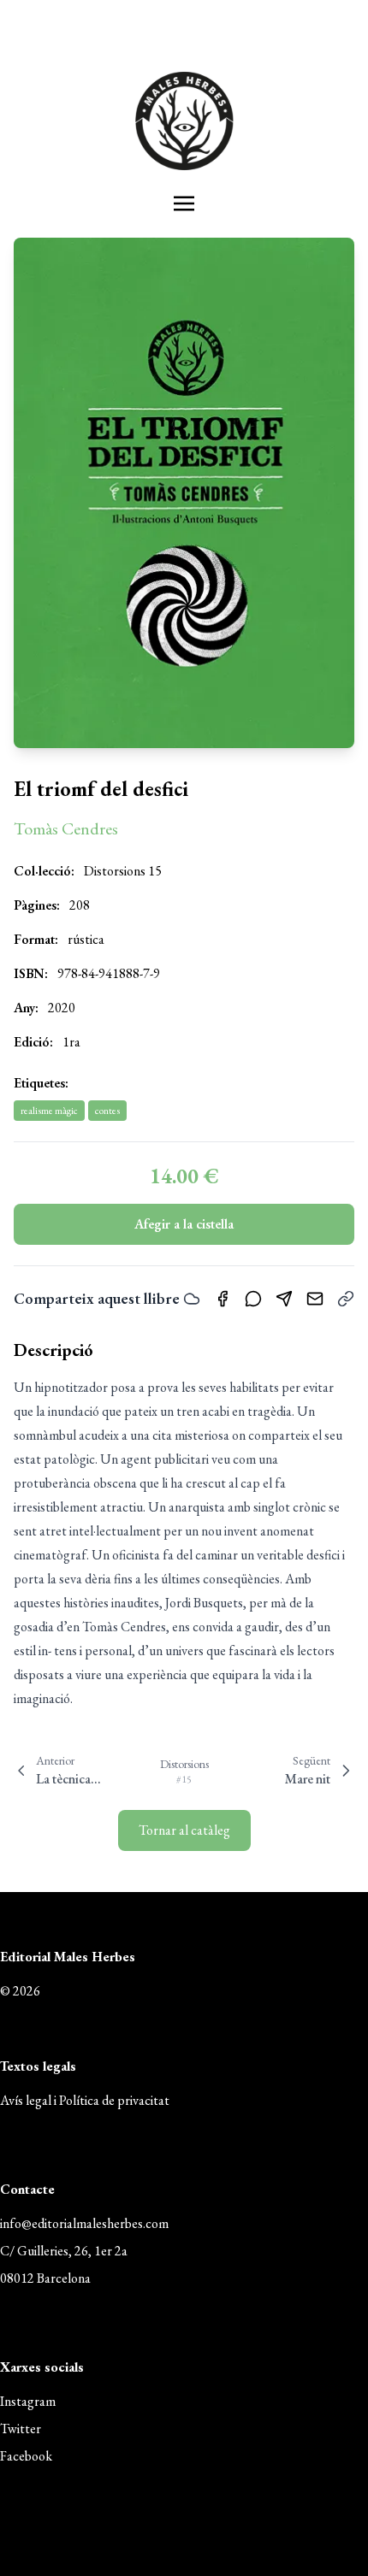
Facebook (26, 2456)
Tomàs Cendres (66, 828)
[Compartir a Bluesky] (192, 1299)
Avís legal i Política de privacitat (85, 2100)
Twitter (21, 2429)
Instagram (28, 2401)
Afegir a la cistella (184, 1224)
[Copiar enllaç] (346, 1299)
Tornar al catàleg (184, 1830)
